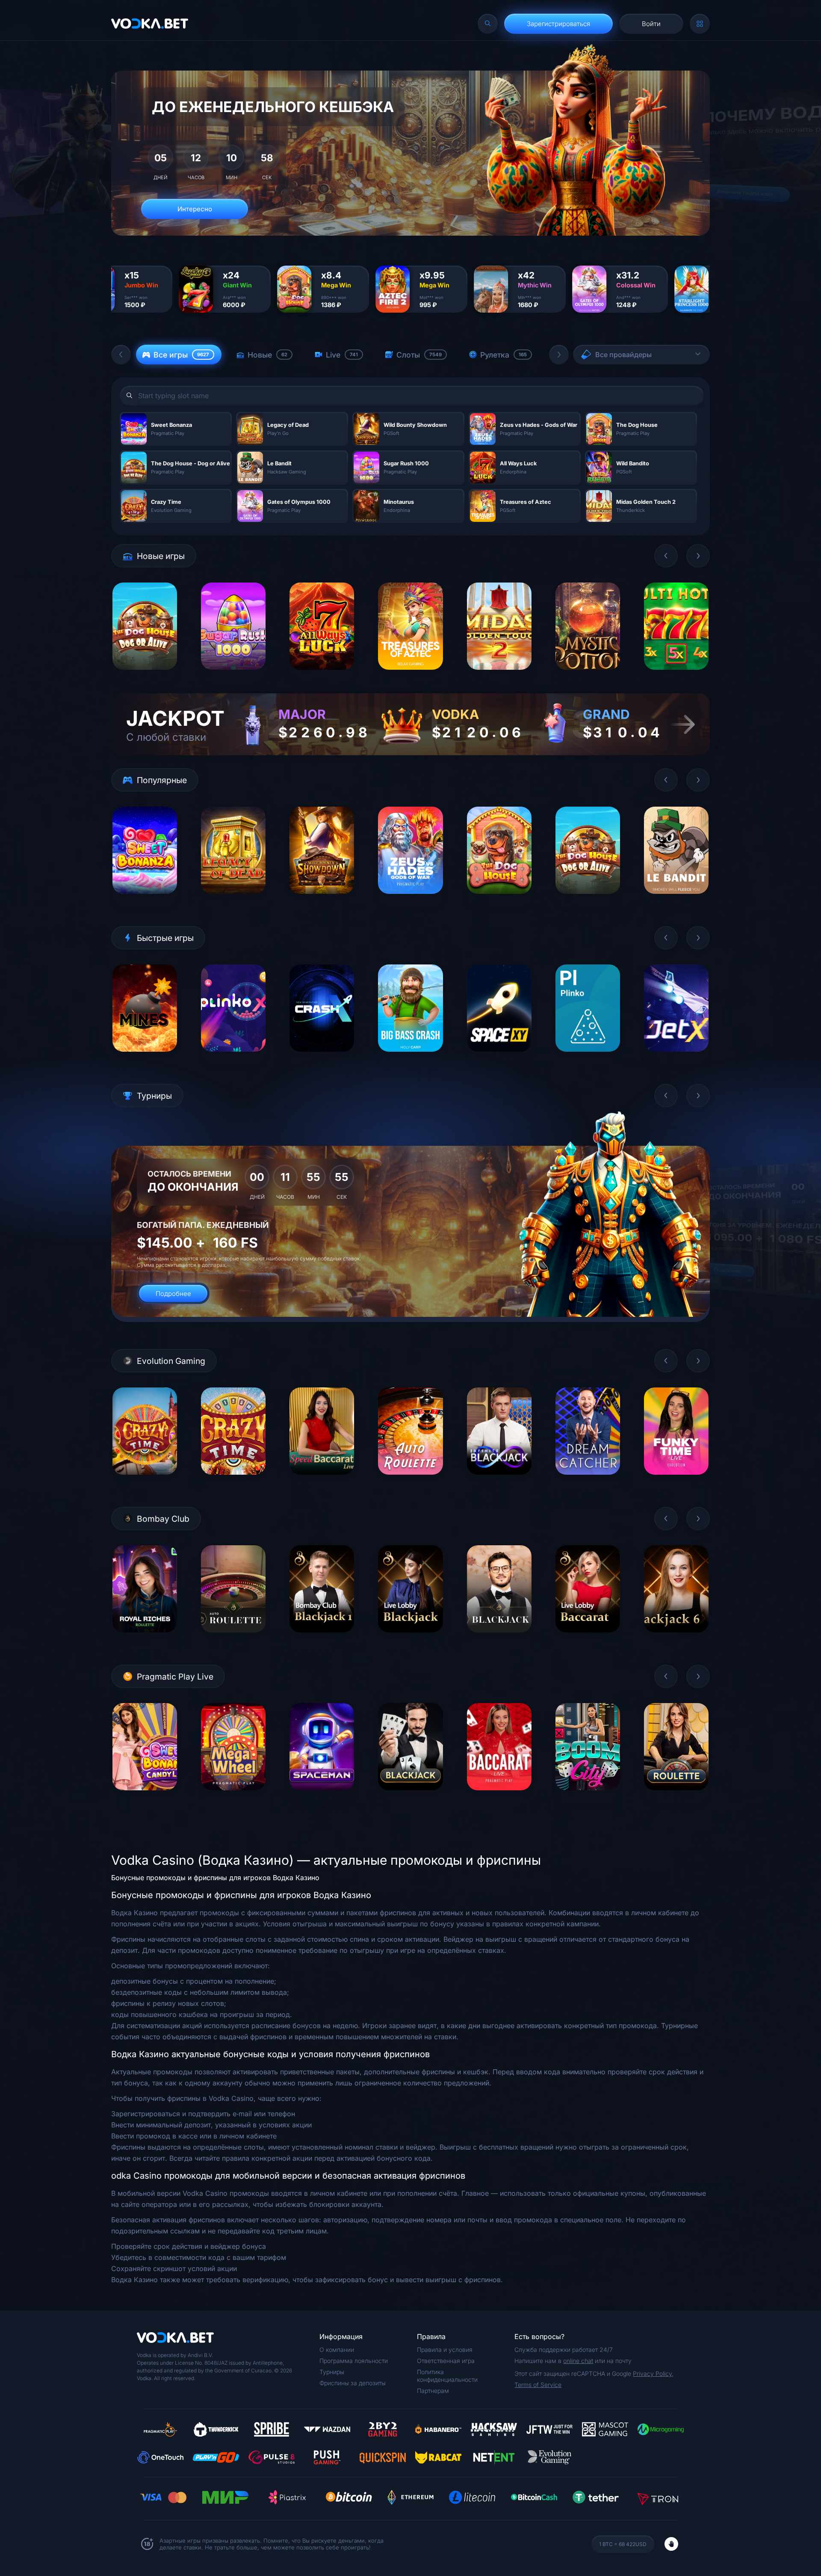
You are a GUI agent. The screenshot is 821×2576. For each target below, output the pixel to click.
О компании (337, 2350)
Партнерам (433, 2391)
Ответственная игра (446, 2361)
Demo (145, 676)
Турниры (332, 2372)
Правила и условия (445, 2350)
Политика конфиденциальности (447, 2376)
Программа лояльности (354, 2361)
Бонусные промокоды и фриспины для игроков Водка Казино (215, 1878)
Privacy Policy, (653, 2373)
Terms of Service (538, 2385)
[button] (121, 355)
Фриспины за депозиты (353, 2383)
